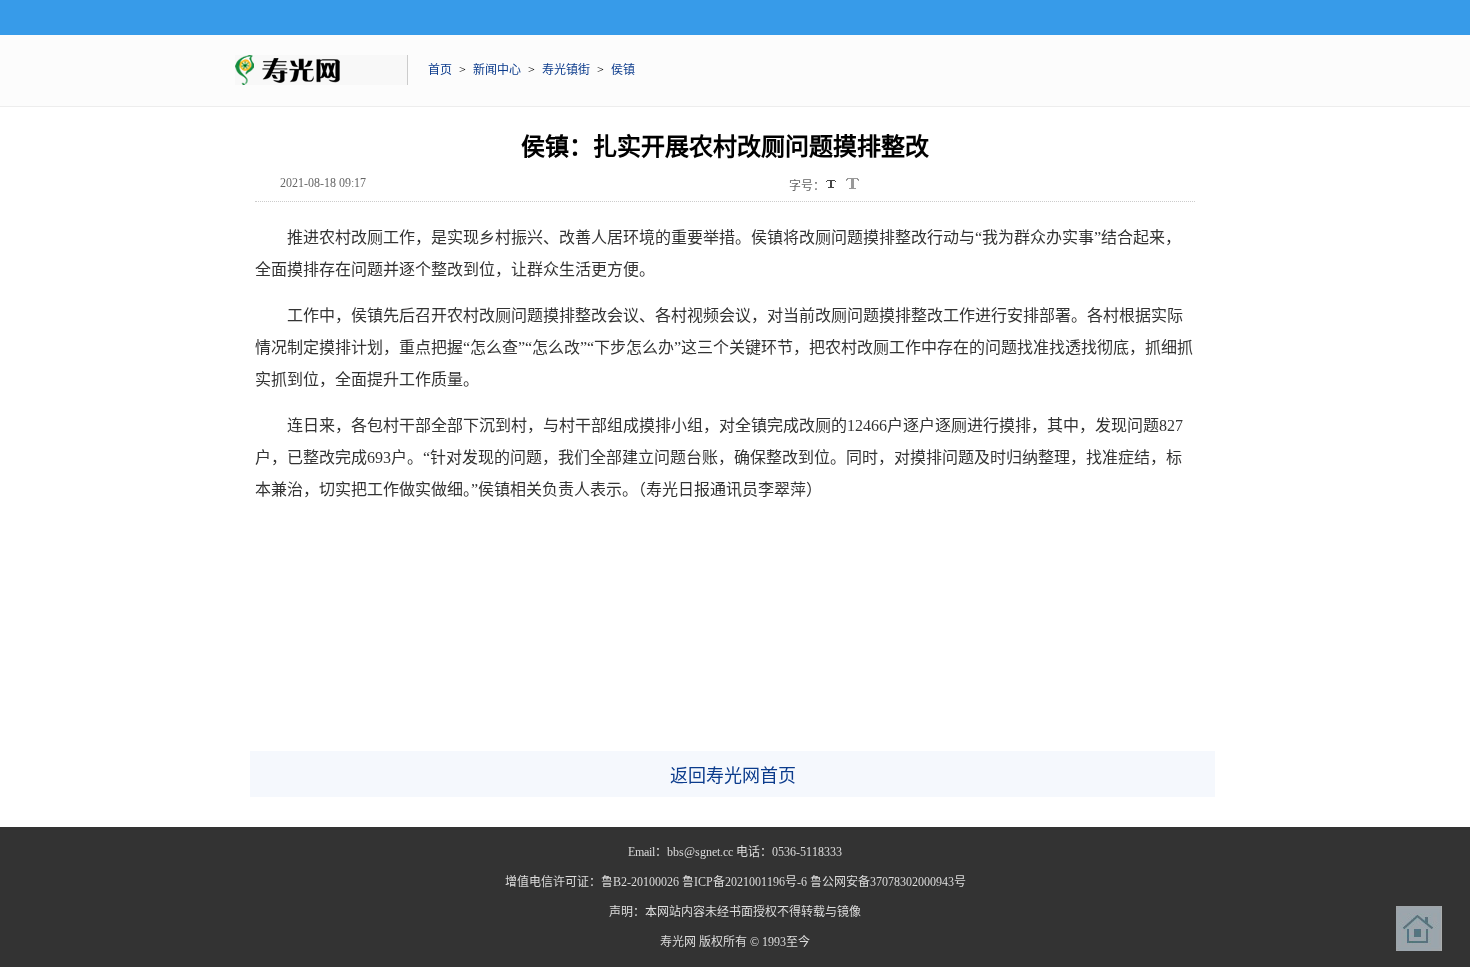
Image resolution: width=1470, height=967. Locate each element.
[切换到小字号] (832, 185)
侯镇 (623, 70)
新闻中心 (497, 70)
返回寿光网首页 (733, 776)
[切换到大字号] (852, 183)
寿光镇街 (566, 70)
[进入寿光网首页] (1419, 929)
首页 (440, 70)
